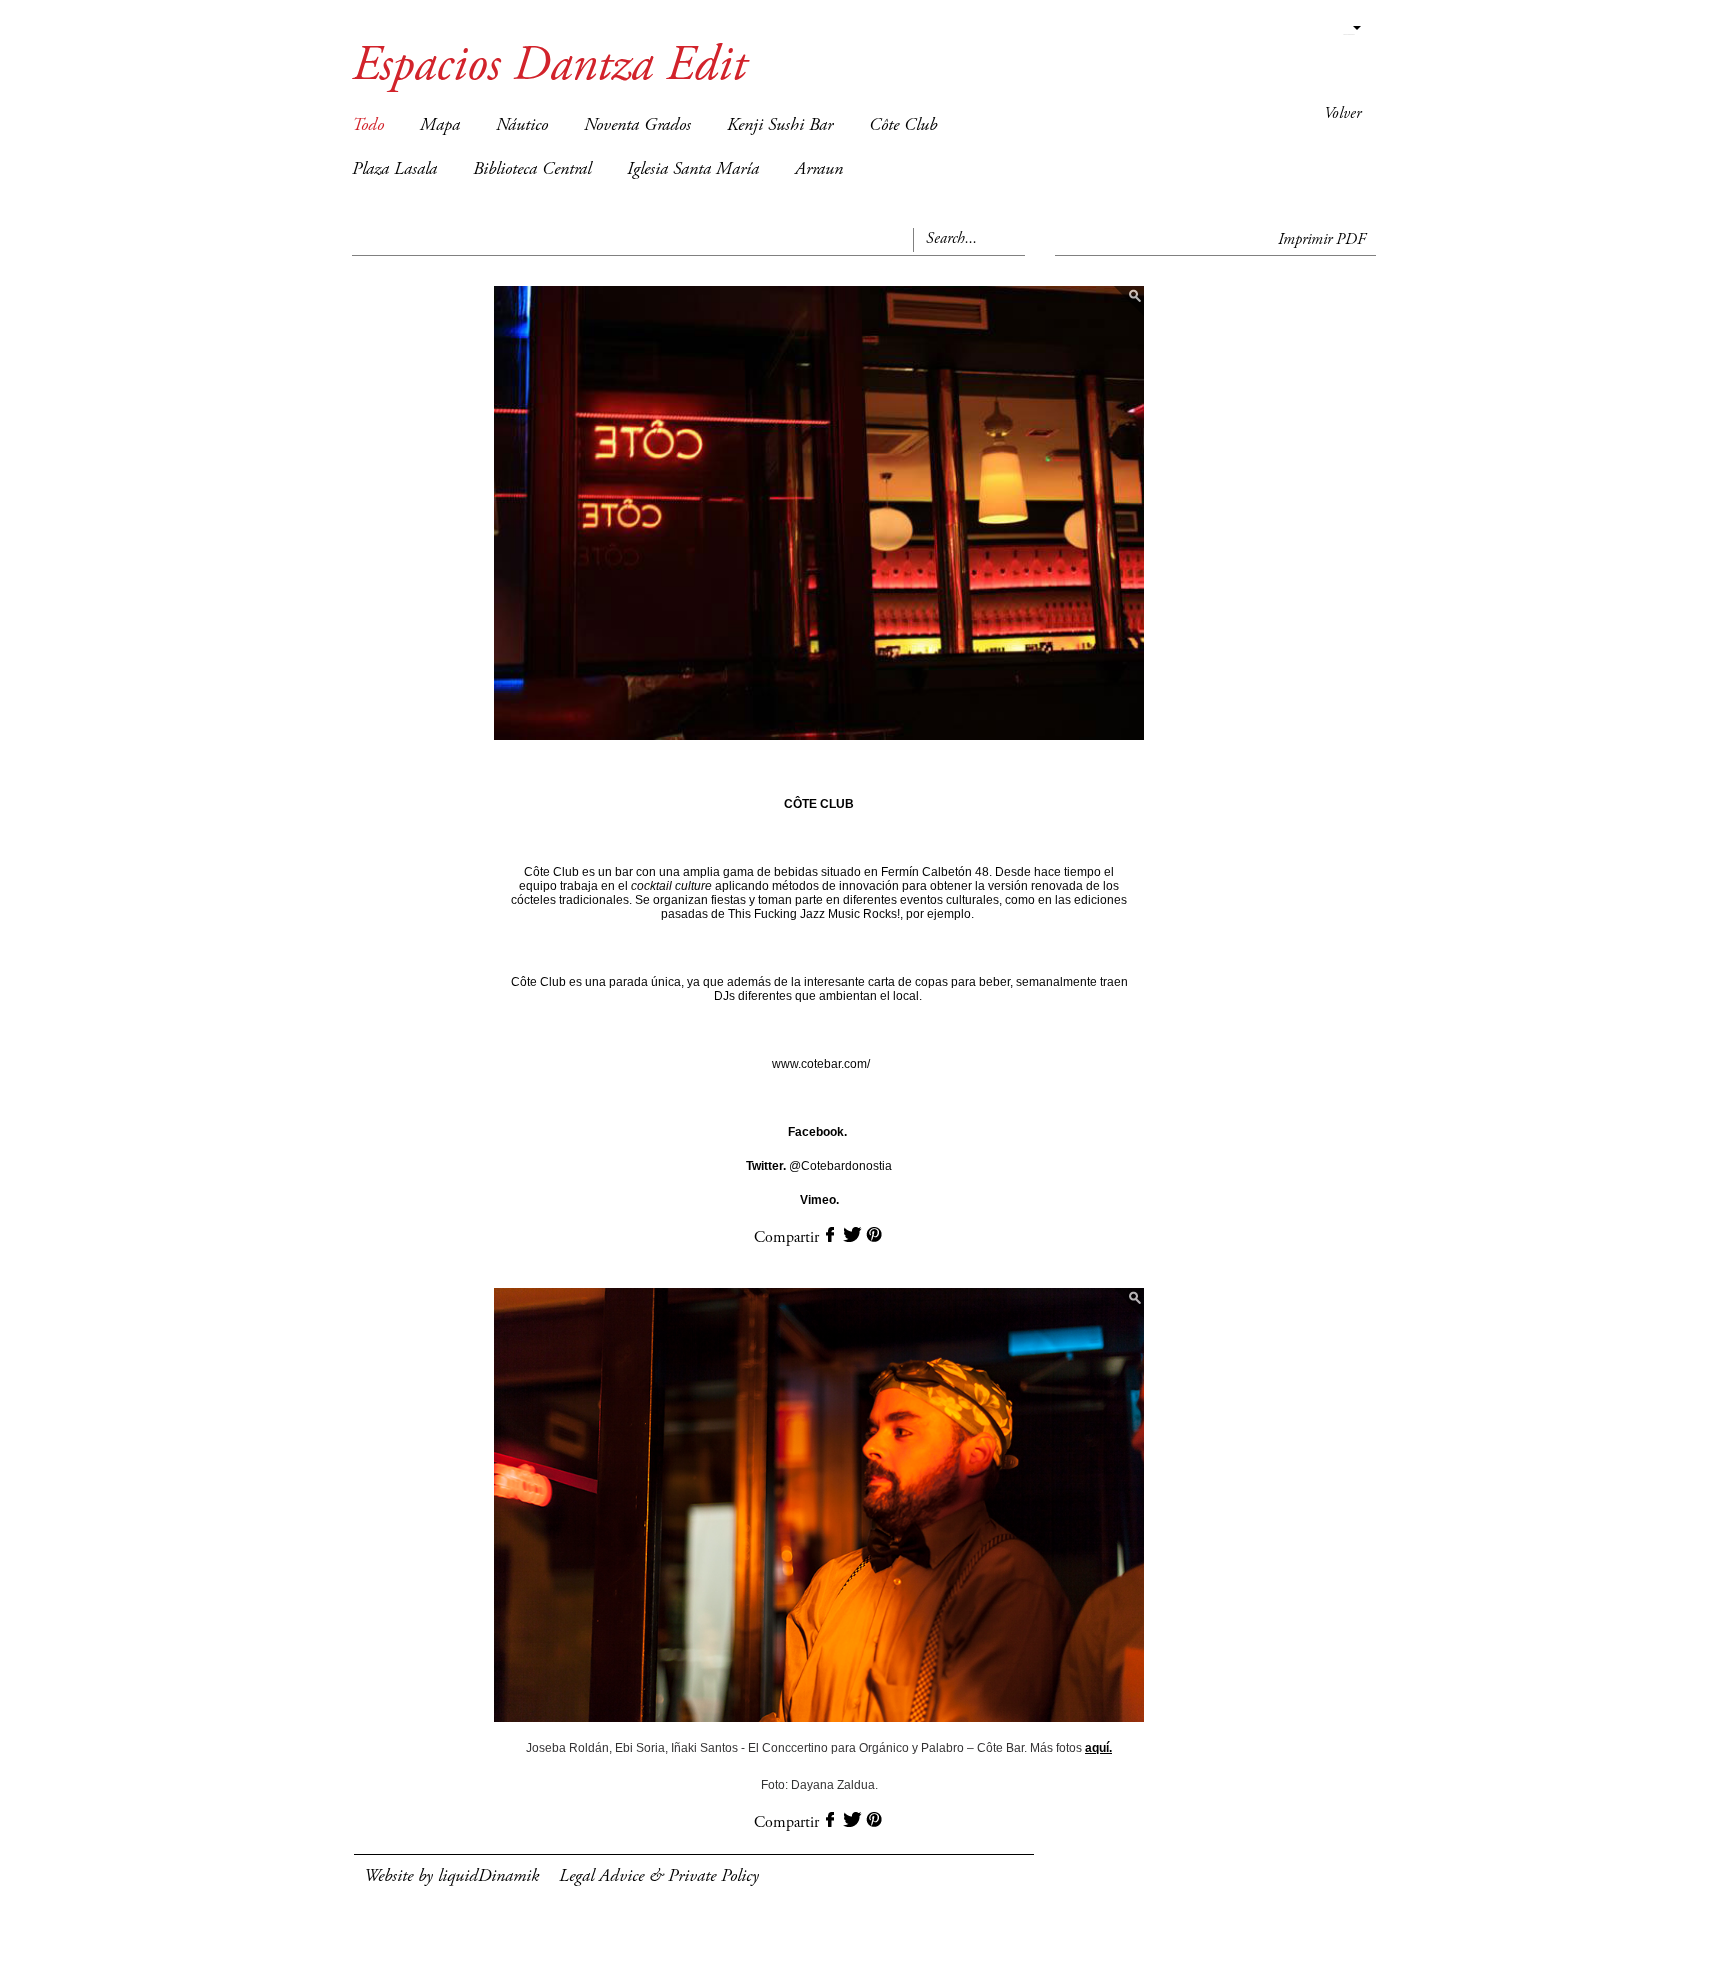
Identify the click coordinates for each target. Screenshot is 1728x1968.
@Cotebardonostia (819, 1166)
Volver (1342, 114)
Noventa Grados (637, 126)
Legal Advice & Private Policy (659, 1877)
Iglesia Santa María (693, 170)
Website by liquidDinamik (451, 1877)
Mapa (440, 126)
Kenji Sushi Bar (780, 126)
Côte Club (903, 126)
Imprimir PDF (1322, 240)
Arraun (819, 170)
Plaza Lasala (394, 170)
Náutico (522, 126)
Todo (368, 126)
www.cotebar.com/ (821, 1064)
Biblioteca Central (532, 170)
